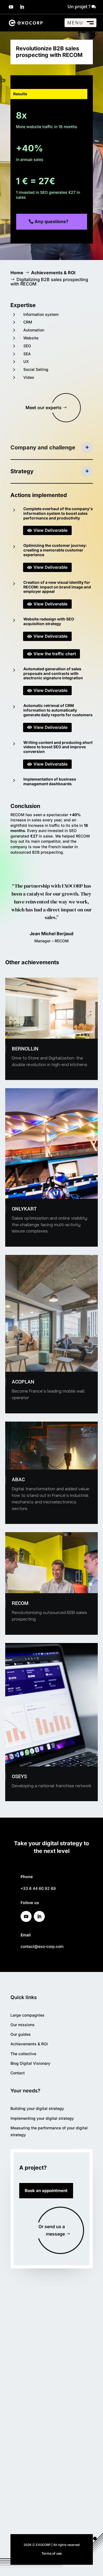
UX (26, 361)
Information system (41, 314)
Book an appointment (46, 2191)
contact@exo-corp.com (42, 1946)
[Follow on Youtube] (11, 7)
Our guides (21, 2034)
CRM (28, 322)
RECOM (20, 1603)
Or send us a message (52, 2230)
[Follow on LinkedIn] (22, 7)
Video (29, 377)
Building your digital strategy (37, 2108)
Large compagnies (27, 2015)
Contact (18, 2073)
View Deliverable (47, 530)
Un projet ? (79, 7)
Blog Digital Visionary (30, 2063)
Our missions (23, 2025)
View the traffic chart (51, 654)
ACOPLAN (23, 1382)
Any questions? (51, 221)
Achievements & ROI (29, 2044)
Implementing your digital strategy (42, 2118)
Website (31, 338)
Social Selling (36, 369)
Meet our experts (44, 408)
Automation (34, 330)
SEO (27, 346)
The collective (23, 2054)
